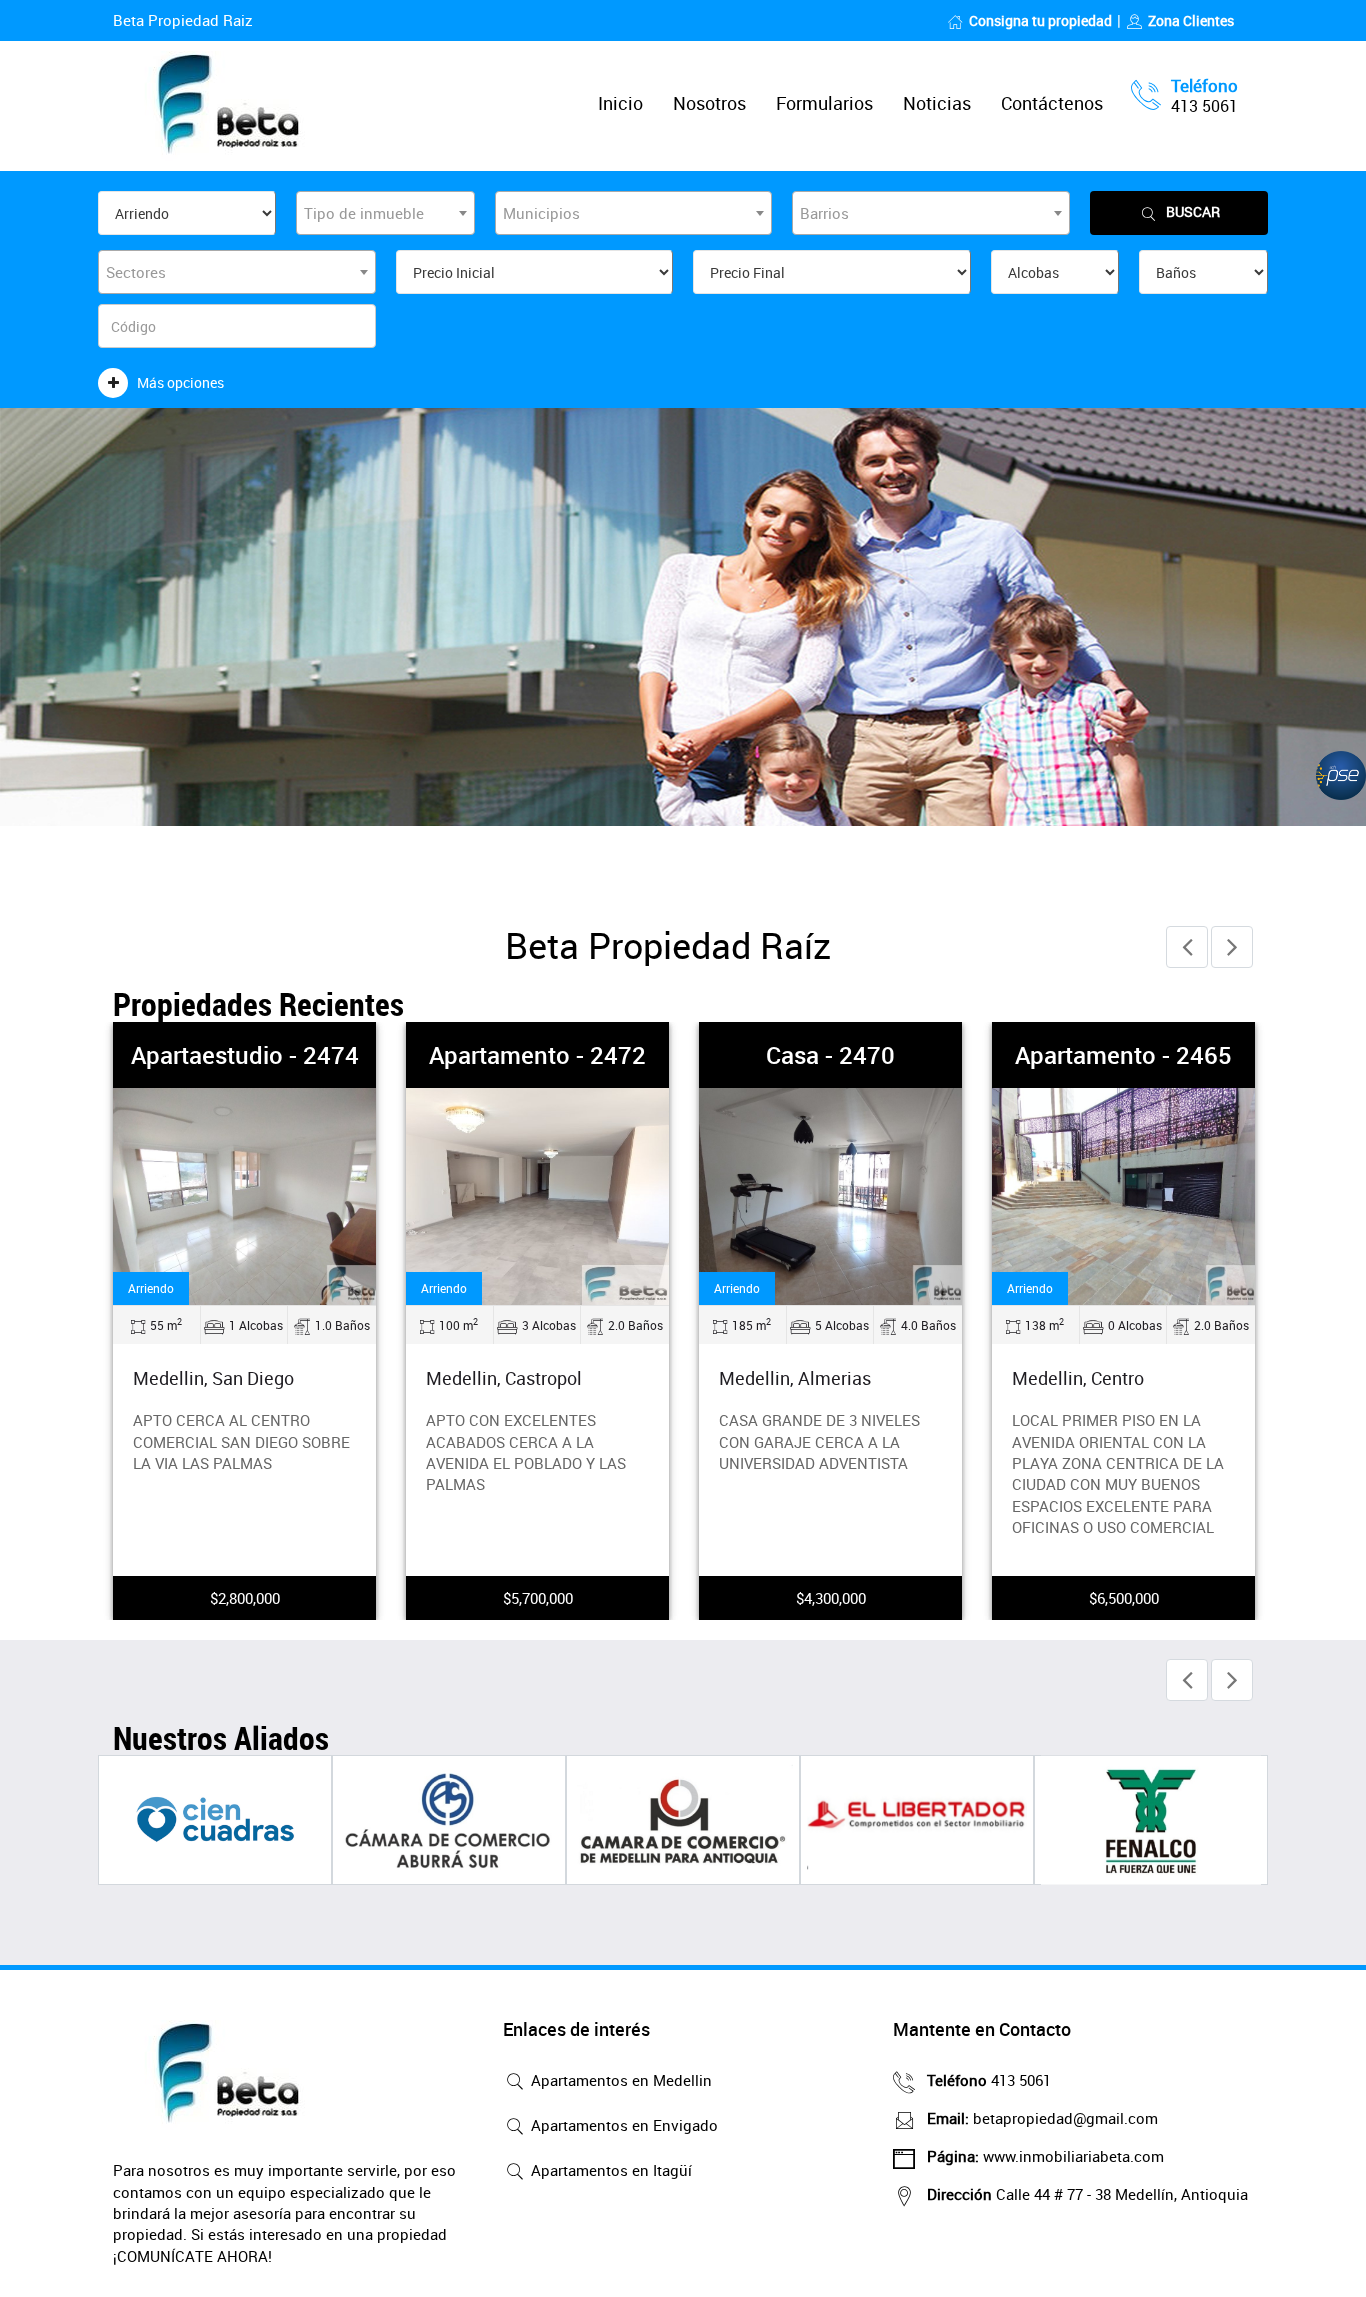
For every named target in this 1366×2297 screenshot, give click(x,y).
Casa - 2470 (830, 1055)
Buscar (1193, 211)
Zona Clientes (1191, 20)
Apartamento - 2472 (537, 1055)
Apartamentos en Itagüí (609, 2170)
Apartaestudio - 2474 (245, 1055)
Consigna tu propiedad (1040, 20)
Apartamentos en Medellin (619, 2080)
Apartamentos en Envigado (622, 2125)
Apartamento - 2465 (1123, 1055)
